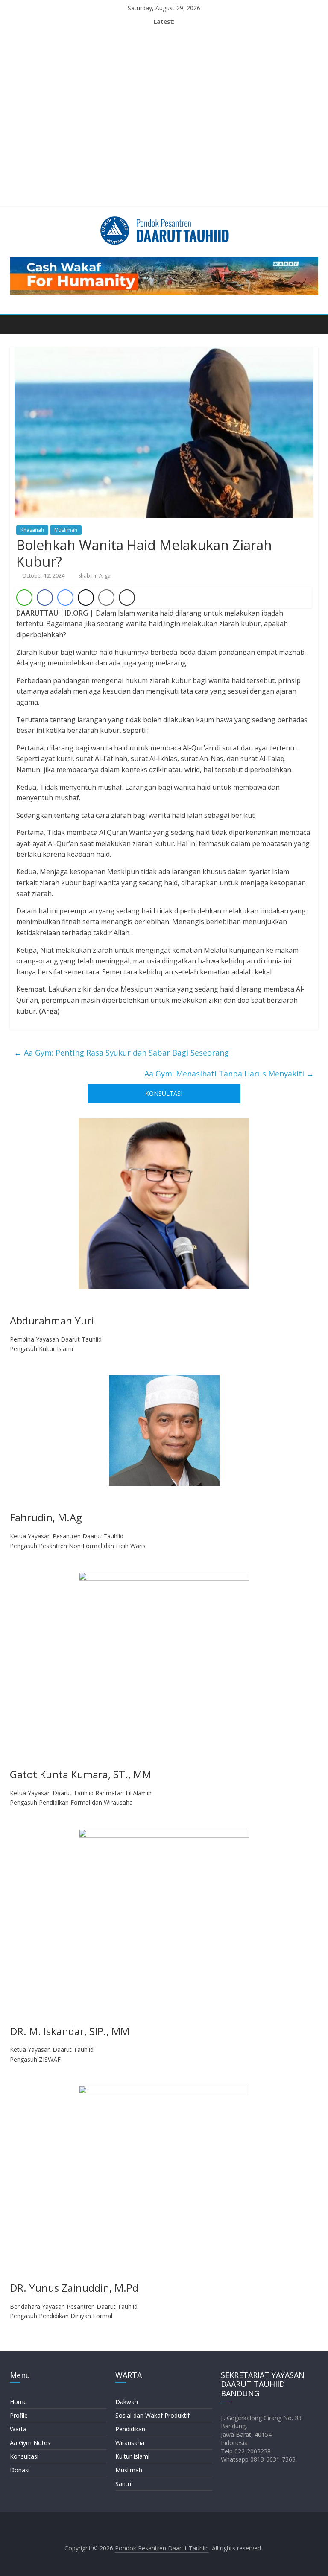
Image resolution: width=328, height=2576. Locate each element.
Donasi (20, 2470)
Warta (18, 2429)
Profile (19, 2415)
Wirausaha (130, 2443)
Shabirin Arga (94, 576)
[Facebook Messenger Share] (65, 598)
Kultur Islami (132, 2456)
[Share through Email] (106, 598)
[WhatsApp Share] (24, 598)
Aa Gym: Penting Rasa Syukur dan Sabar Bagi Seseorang (122, 1053)
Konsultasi (24, 2456)
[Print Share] (127, 598)
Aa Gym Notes (30, 2443)
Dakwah (127, 2402)
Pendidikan (130, 2429)
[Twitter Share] (86, 598)
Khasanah (32, 530)
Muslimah (66, 530)
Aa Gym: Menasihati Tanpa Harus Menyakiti (229, 1074)
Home (18, 2402)
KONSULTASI (164, 1093)
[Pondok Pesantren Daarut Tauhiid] (19, 324)
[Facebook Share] (45, 598)
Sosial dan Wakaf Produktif (152, 2415)
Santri (123, 2484)
